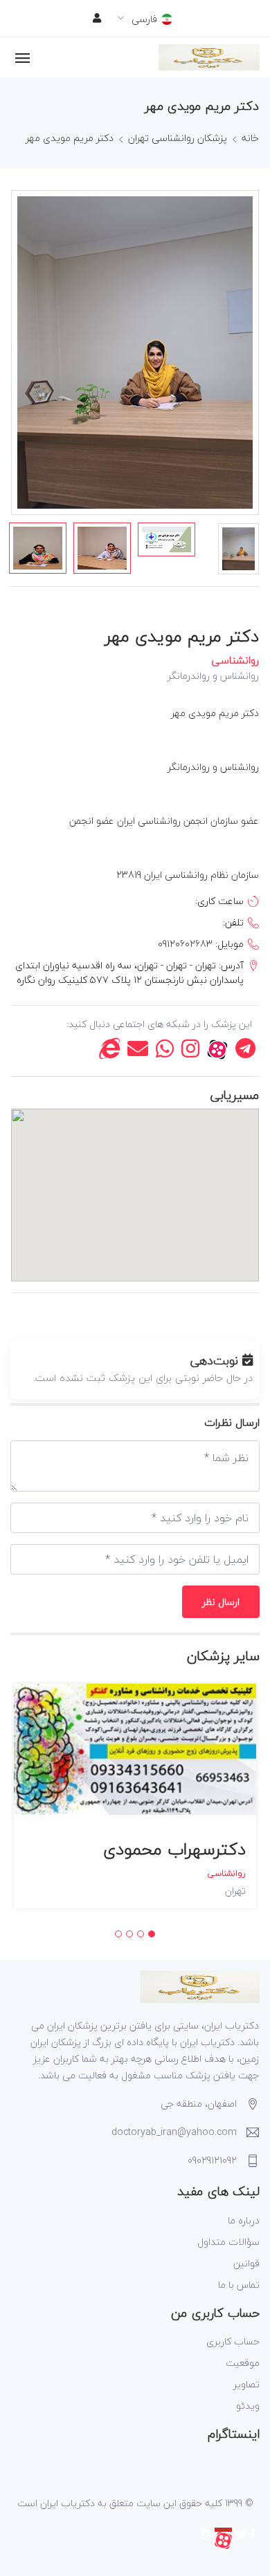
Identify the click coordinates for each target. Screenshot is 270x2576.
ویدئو (248, 2406)
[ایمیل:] (138, 1052)
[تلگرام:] (245, 1052)
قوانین (246, 2263)
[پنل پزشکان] (97, 18)
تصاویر (246, 2384)
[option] (38, 548)
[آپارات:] (217, 1052)
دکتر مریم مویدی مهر (70, 138)
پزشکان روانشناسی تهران (178, 138)
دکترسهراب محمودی (174, 1849)
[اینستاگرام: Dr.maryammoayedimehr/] (190, 1052)
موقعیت (243, 2363)
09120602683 (185, 944)
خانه (250, 138)
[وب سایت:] (109, 1052)
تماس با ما (239, 2285)
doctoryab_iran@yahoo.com (174, 2132)
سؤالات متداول (228, 2242)
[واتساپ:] (165, 1052)
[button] (152, 1934)
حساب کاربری (233, 2341)
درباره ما (244, 2220)
